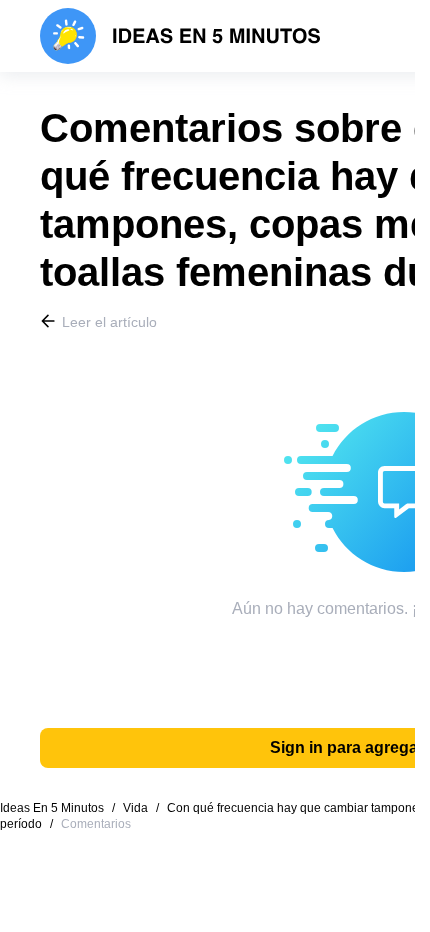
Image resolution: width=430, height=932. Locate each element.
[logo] (180, 36)
